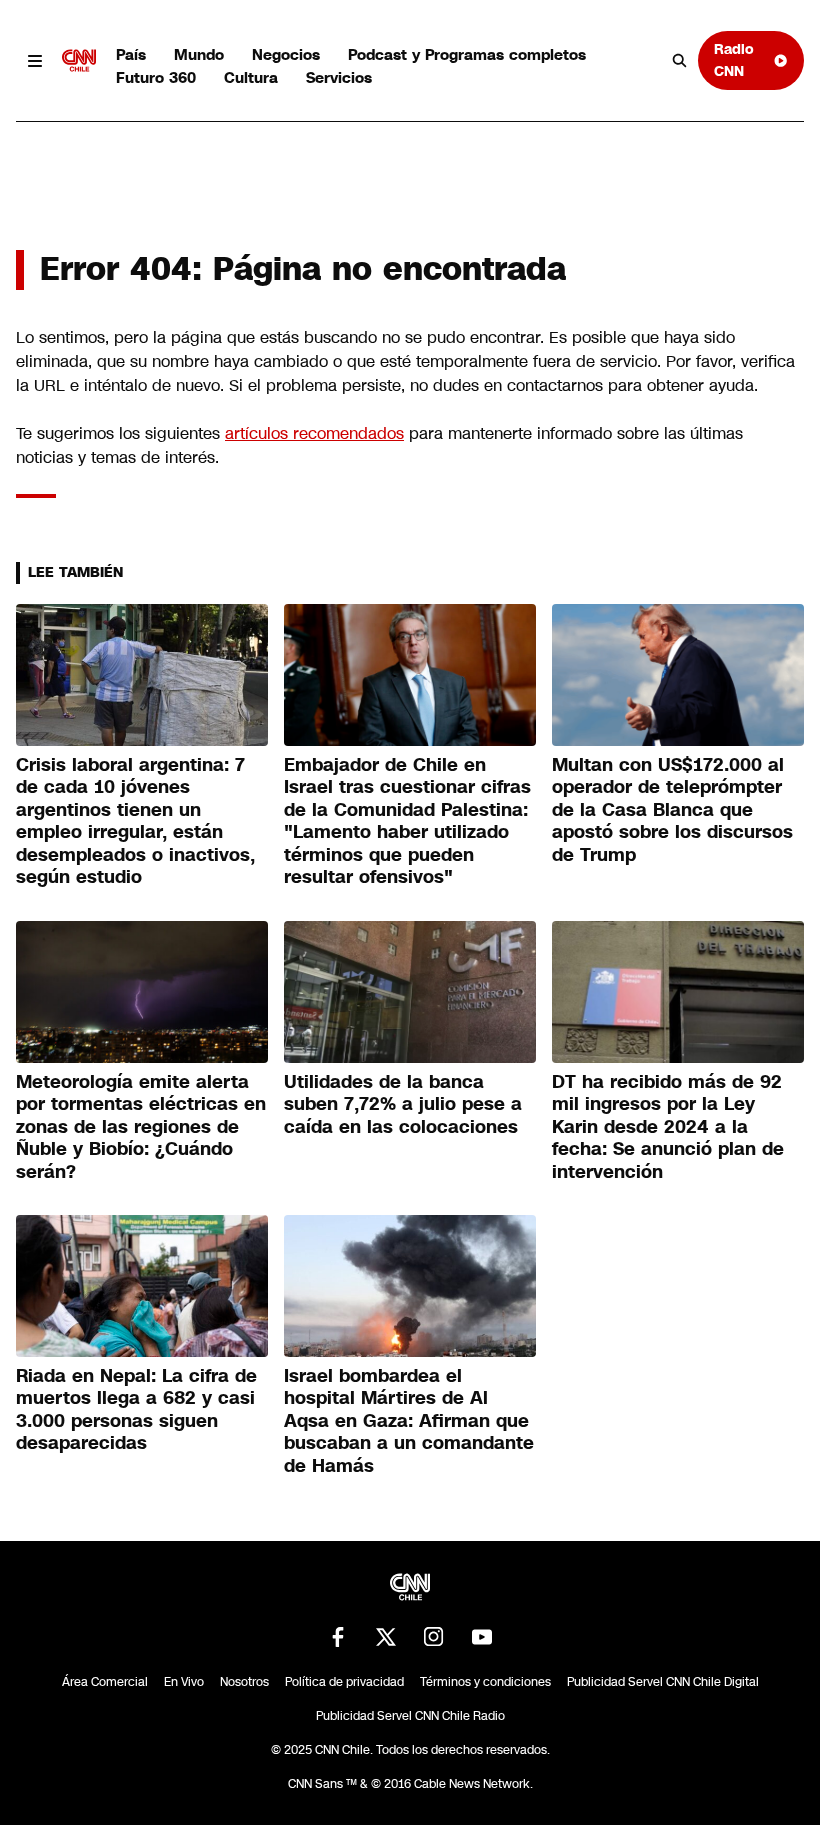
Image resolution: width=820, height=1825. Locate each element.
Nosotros (244, 1682)
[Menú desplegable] (35, 61)
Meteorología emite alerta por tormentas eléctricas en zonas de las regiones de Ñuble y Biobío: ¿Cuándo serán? (141, 1127)
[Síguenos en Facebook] (338, 1637)
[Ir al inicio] (79, 61)
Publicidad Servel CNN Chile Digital (663, 1682)
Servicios (339, 77)
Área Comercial (105, 1682)
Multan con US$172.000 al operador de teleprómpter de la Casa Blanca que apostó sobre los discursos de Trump (672, 810)
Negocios (286, 54)
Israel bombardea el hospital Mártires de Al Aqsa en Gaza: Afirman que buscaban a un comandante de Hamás (409, 1421)
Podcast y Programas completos (467, 54)
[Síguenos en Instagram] (434, 1637)
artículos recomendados (314, 433)
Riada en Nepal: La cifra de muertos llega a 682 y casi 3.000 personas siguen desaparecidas (136, 1410)
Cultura (251, 77)
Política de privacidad (344, 1682)
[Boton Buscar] (680, 61)
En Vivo (184, 1682)
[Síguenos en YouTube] (482, 1637)
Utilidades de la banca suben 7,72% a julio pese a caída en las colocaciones (403, 1104)
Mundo (199, 54)
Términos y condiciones (485, 1682)
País (131, 54)
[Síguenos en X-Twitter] (386, 1637)
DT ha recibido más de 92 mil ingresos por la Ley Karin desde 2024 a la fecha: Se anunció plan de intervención (668, 1127)
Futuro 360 (156, 77)
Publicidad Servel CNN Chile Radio (410, 1716)
